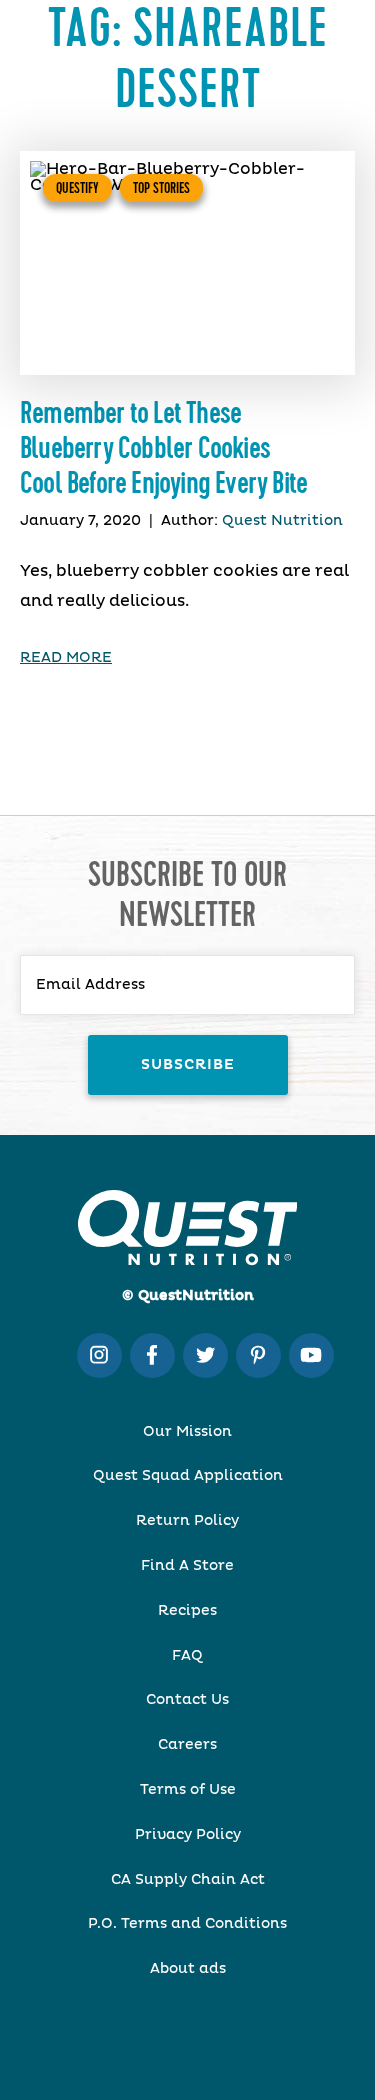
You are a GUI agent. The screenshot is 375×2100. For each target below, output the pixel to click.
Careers (187, 1745)
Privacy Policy (188, 1835)
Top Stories (161, 188)
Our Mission (187, 1432)
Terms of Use (188, 1790)
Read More (66, 658)
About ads (188, 1969)
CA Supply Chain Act (188, 1880)
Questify (77, 188)
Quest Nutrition (282, 521)
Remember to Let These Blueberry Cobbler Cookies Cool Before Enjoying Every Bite (163, 449)
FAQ (187, 1656)
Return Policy (187, 1521)
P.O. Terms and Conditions (187, 1924)
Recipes (187, 1611)
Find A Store (187, 1566)
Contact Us (187, 1700)
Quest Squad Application (188, 1476)
